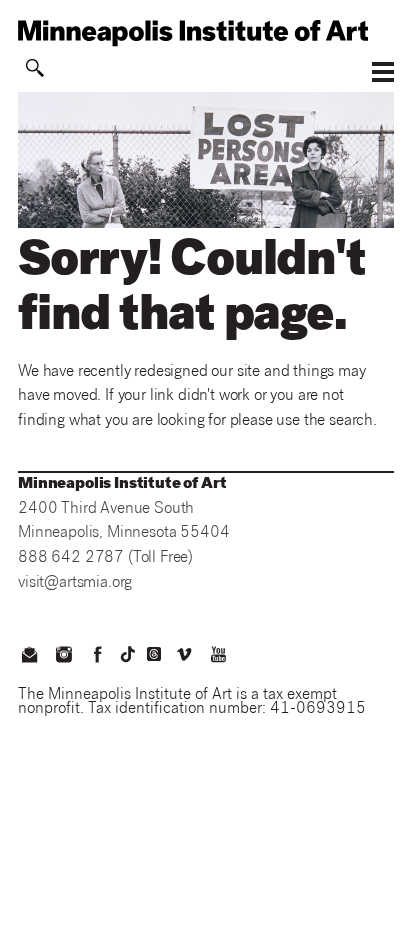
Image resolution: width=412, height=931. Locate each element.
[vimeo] (184, 657)
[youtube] (219, 657)
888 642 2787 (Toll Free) (105, 558)
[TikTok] (128, 654)
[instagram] (63, 657)
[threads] (154, 654)
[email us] (29, 657)
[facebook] (98, 657)
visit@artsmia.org (75, 583)
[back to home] (206, 33)
